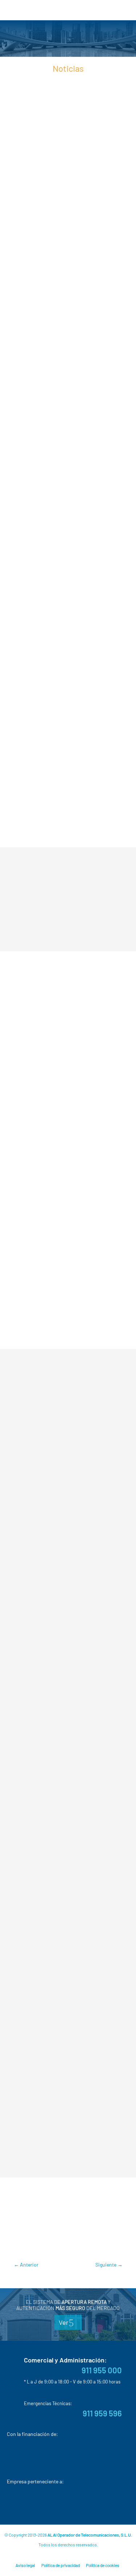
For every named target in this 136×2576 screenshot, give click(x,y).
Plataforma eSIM (34, 534)
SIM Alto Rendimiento (58, 2244)
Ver (64, 2322)
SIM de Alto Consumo (46, 357)
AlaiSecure (45, 2224)
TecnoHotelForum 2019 (69, 1419)
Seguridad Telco (78, 366)
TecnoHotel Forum (44, 2203)
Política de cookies (103, 2565)
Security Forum (91, 2193)
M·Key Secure (92, 2224)
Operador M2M (74, 376)
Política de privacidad (61, 2565)
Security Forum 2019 (65, 1006)
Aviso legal (25, 2565)
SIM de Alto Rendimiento (82, 347)
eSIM (67, 2224)
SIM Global (101, 2244)
